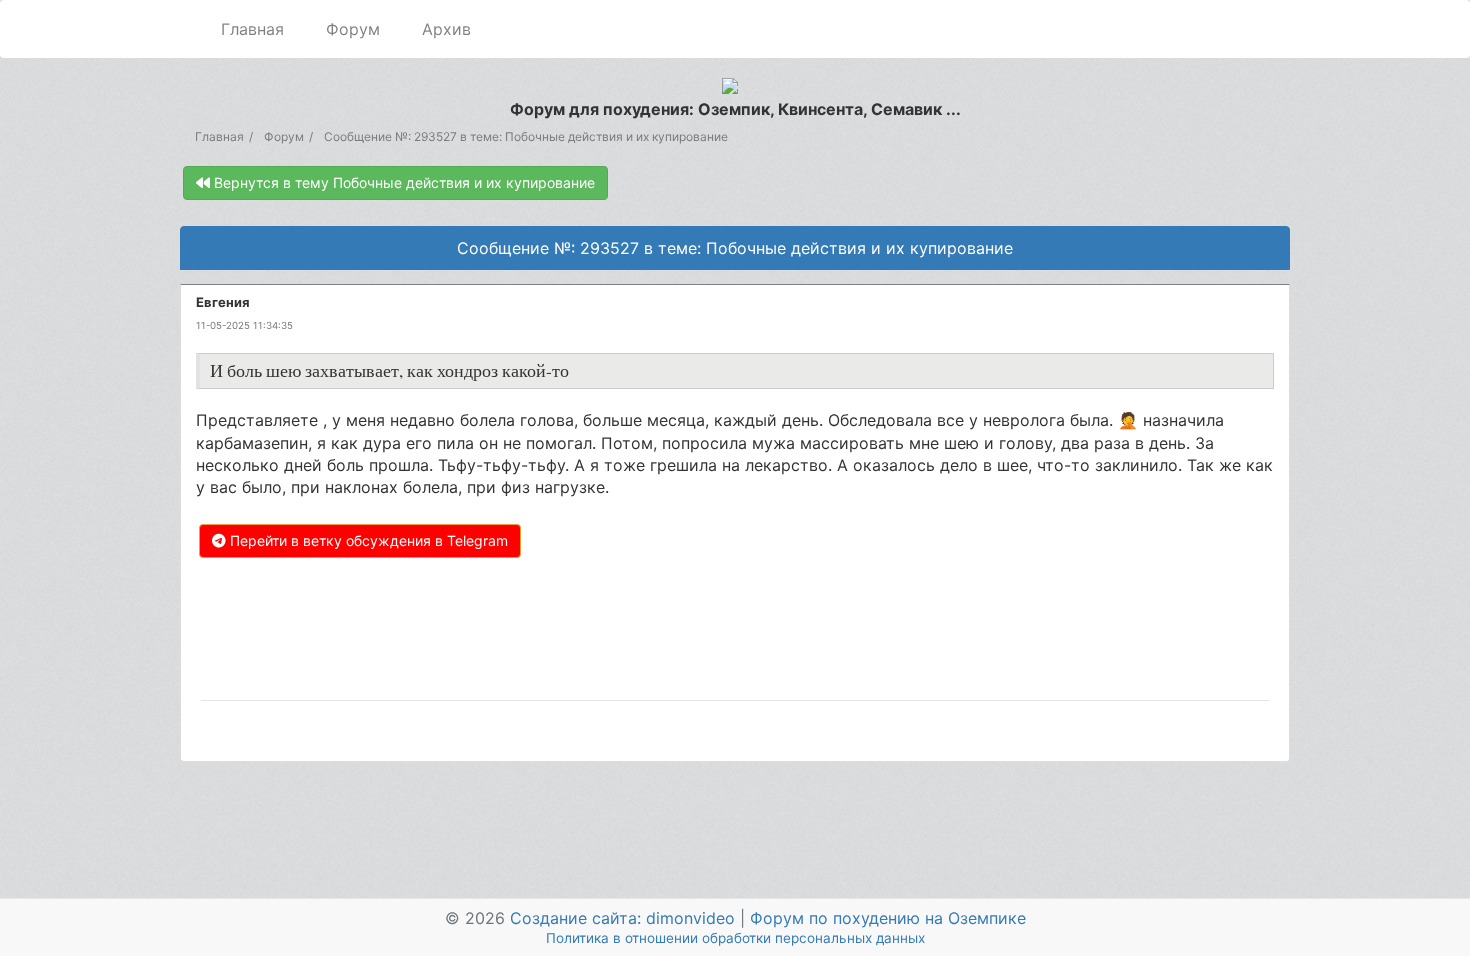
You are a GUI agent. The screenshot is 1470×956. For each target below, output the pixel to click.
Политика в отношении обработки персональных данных (735, 938)
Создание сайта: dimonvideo (622, 918)
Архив (446, 29)
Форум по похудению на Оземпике (888, 918)
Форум (353, 29)
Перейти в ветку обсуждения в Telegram (367, 540)
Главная (252, 29)
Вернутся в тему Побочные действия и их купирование (402, 182)
